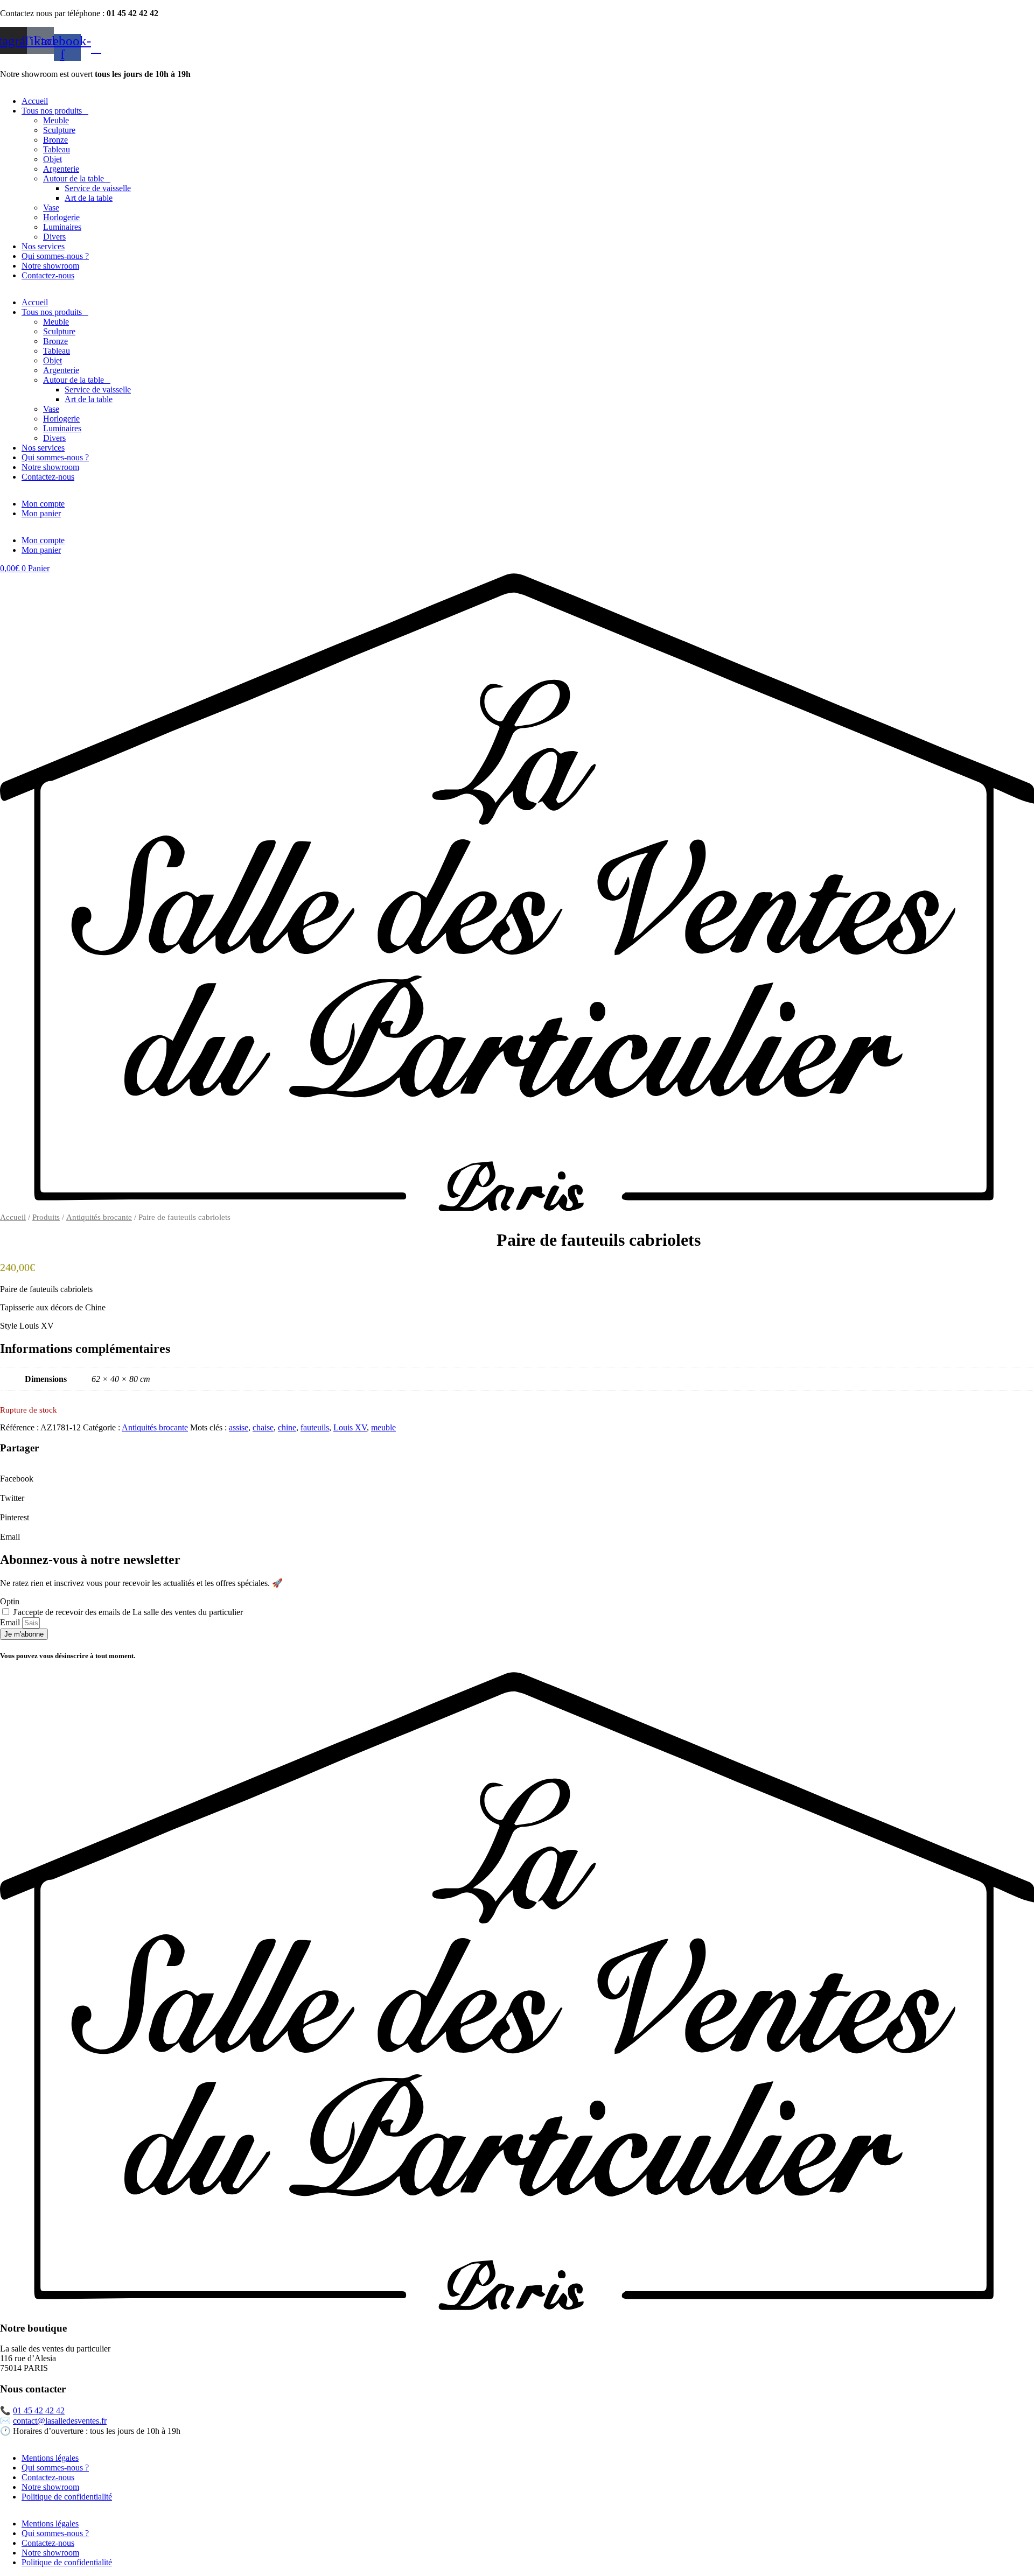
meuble (383, 1427)
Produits (46, 1217)
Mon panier (41, 513)
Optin (10, 1601)
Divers (54, 237)
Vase (51, 208)
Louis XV (350, 1427)
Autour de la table (74, 178)
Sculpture (59, 130)
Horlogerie (61, 217)
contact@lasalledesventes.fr (60, 2421)
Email (11, 1622)
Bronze (55, 140)
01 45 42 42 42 (39, 2410)
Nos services (43, 246)
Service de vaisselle (98, 188)
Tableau (57, 149)
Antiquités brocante (99, 1217)
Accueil (35, 101)
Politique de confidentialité (67, 2497)
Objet (53, 159)
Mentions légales (50, 2458)
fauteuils (315, 1427)
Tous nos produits (52, 111)
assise (239, 1427)
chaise (263, 1427)
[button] (517, 1474)
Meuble (56, 120)
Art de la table (89, 198)
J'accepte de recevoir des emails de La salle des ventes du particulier (128, 1612)
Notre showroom (50, 266)
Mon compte (43, 504)
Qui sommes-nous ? (55, 256)
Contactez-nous (48, 275)
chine (287, 1427)
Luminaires (62, 227)
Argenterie (61, 169)
